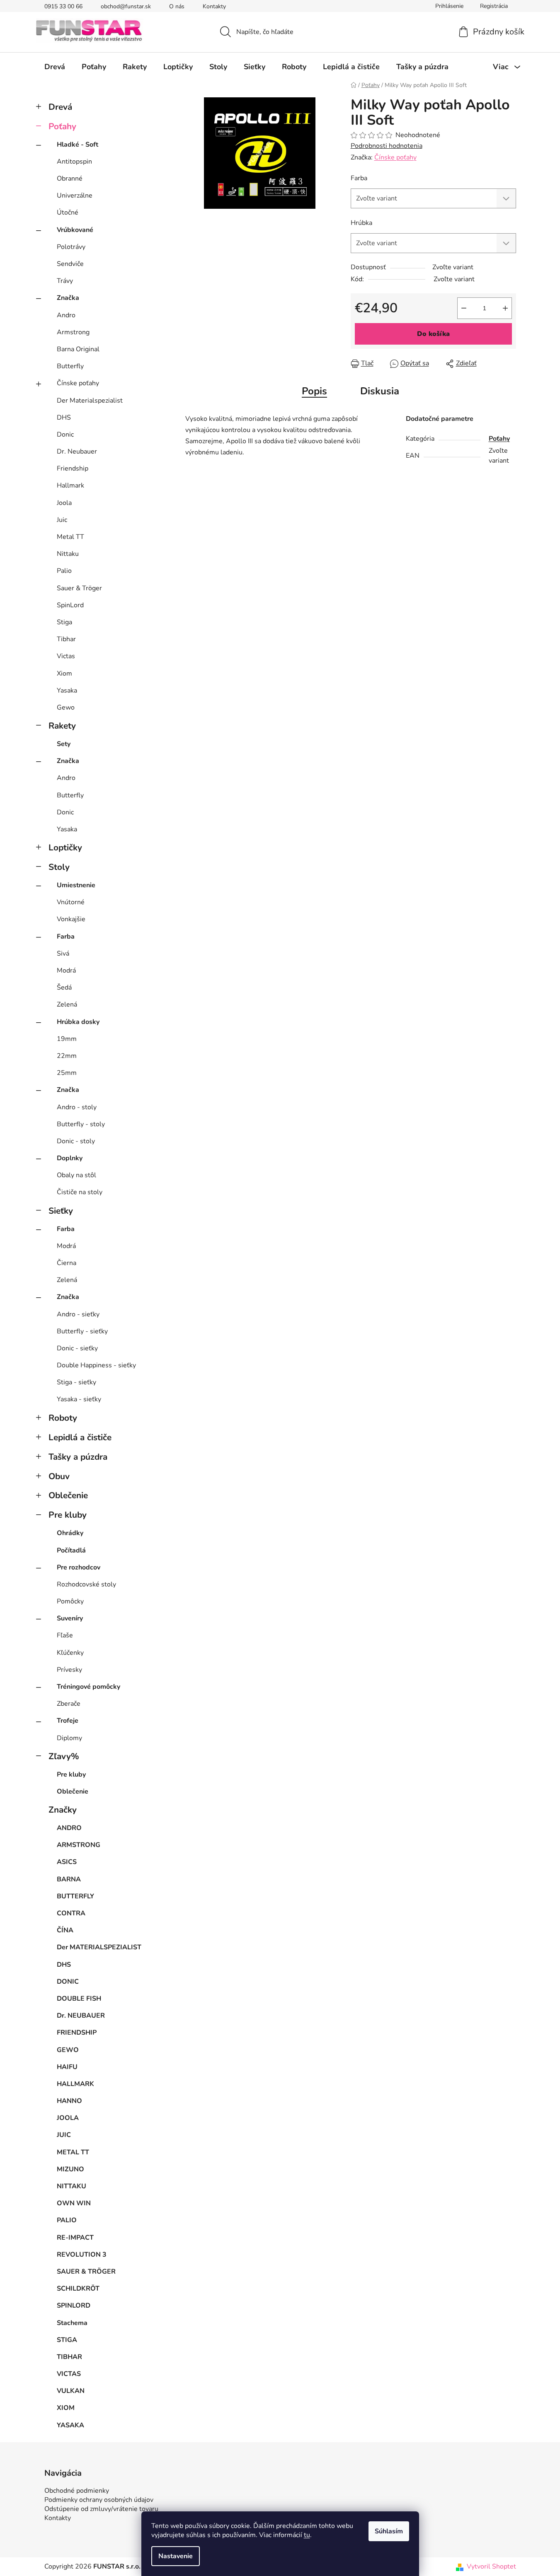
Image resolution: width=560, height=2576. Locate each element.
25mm (67, 1073)
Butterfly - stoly (81, 1124)
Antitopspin (74, 162)
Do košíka (433, 334)
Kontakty (214, 6)
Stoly (59, 867)
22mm (67, 1056)
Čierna (67, 1263)
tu (307, 2535)
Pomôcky (70, 1601)
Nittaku (68, 554)
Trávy (65, 281)
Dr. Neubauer (77, 451)
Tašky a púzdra (78, 1457)
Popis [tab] (314, 391)
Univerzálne (75, 196)
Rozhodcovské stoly (86, 1584)
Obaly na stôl (76, 1175)
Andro (66, 315)
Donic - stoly (76, 1141)
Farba (66, 937)
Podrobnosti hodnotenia (387, 146)
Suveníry (70, 1618)
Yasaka (67, 690)
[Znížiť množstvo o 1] (464, 308)
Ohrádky (70, 1533)
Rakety (62, 726)
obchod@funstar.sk (126, 6)
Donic (65, 435)
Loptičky (65, 847)
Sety (64, 744)
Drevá (60, 107)
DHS (64, 418)
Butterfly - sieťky (82, 1331)
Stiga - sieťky (76, 1382)
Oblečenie (68, 1495)
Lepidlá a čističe (80, 1437)
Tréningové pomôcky (88, 1687)
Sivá (63, 954)
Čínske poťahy (78, 383)
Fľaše (65, 1635)
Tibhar (66, 639)
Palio (64, 571)
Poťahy (62, 126)
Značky (63, 1810)
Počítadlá (71, 1550)
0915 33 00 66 (63, 6)
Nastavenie (176, 2556)
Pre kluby (68, 1515)
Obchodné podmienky (77, 2491)
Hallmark (70, 485)
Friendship (73, 468)
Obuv (59, 1476)
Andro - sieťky (78, 1314)
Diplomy (69, 1738)
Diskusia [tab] (380, 391)
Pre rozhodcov (79, 1567)
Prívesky (69, 1670)
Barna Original (78, 349)
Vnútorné (71, 902)
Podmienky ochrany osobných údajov (99, 2500)
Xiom (64, 674)
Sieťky (61, 1211)
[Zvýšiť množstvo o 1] (505, 308)
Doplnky (70, 1158)
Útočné (68, 212)
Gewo (66, 707)
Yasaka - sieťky (79, 1399)
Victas (66, 656)
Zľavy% (64, 1756)
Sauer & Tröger (79, 588)
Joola (64, 503)
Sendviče (70, 264)
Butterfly (70, 366)
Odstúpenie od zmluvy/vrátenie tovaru (101, 2509)
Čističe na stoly (80, 1192)
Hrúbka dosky (78, 1022)
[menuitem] (55, 67)
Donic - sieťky (77, 1348)
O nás (177, 6)
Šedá (64, 987)
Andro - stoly (77, 1107)
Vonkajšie (71, 919)
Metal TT (70, 537)
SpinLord (70, 605)
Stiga (64, 622)
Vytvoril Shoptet (491, 2566)
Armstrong (73, 332)
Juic (62, 520)
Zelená (67, 1004)
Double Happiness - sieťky (96, 1365)
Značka (68, 298)
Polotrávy (71, 247)
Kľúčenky (70, 1653)
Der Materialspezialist (90, 401)
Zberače (69, 1704)
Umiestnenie (76, 885)
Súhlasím (389, 2531)
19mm (67, 1039)
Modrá (66, 971)
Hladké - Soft (78, 145)
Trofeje (68, 1721)
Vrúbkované (75, 230)
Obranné (70, 179)
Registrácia (494, 6)
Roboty (63, 1418)
